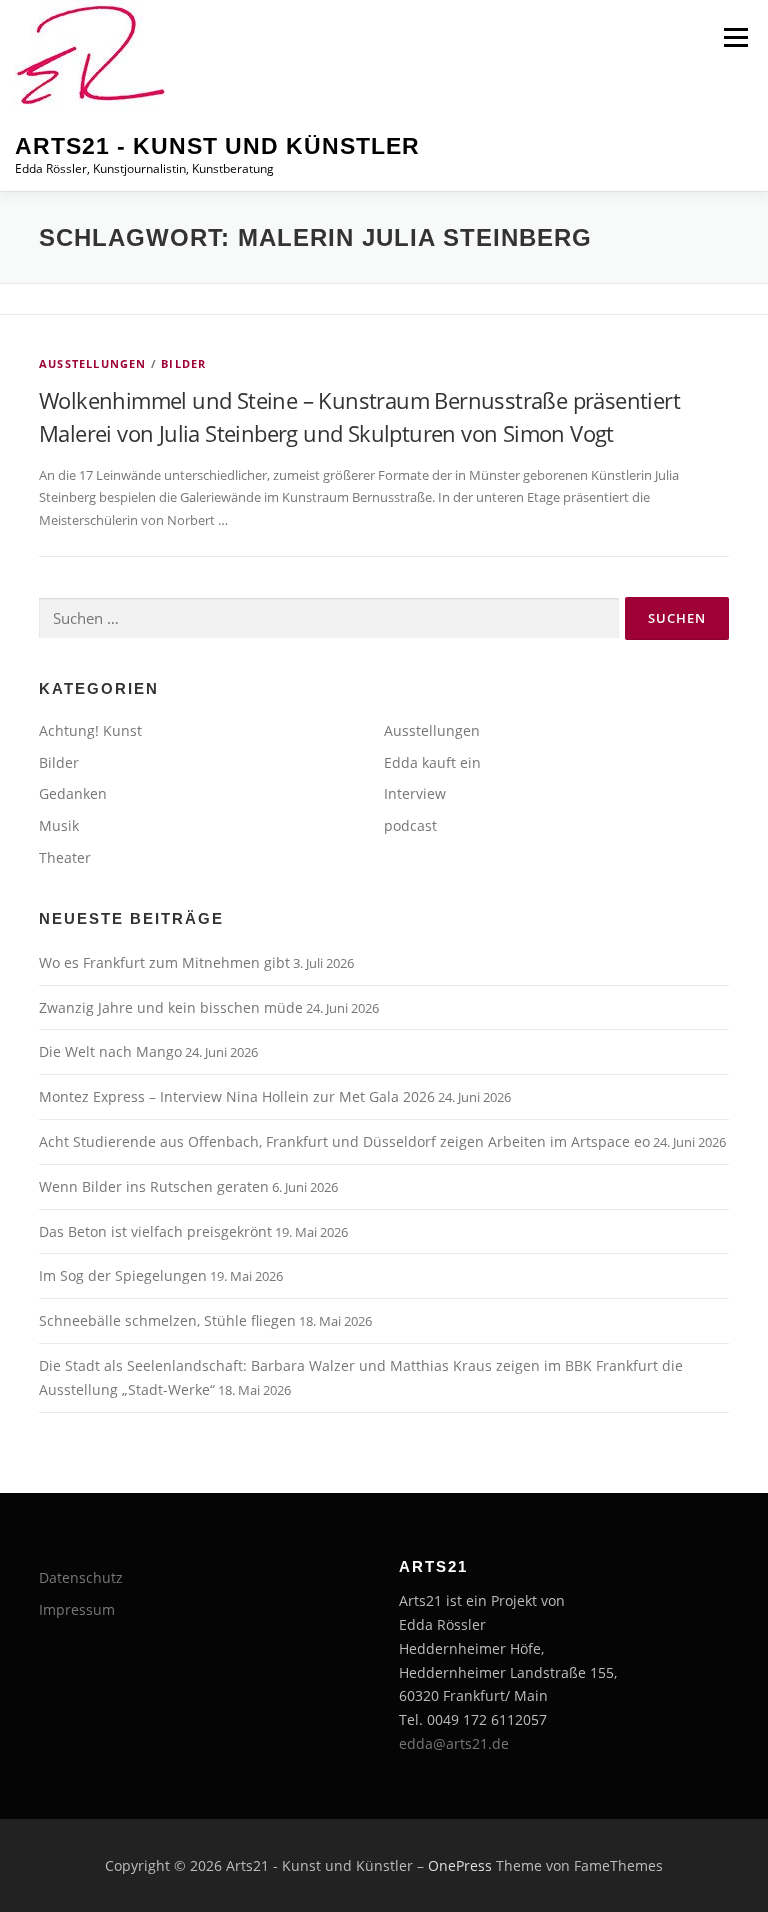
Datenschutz (81, 1577)
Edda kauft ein (432, 762)
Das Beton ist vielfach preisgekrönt (155, 1231)
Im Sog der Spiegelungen (123, 1275)
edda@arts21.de (454, 1743)
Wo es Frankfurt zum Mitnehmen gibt (164, 962)
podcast (410, 825)
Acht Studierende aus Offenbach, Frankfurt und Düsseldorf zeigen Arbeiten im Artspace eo (344, 1141)
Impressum (77, 1609)
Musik (59, 825)
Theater (65, 857)
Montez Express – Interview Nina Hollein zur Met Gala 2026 (237, 1096)
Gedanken (73, 793)
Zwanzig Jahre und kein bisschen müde (171, 1007)
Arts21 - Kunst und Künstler (217, 146)
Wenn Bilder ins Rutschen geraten (154, 1186)
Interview (415, 793)
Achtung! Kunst (90, 730)
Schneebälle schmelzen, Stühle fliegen (167, 1320)
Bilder (183, 363)
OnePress (460, 1865)
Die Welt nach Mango (110, 1051)
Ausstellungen (93, 363)
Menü (735, 37)
